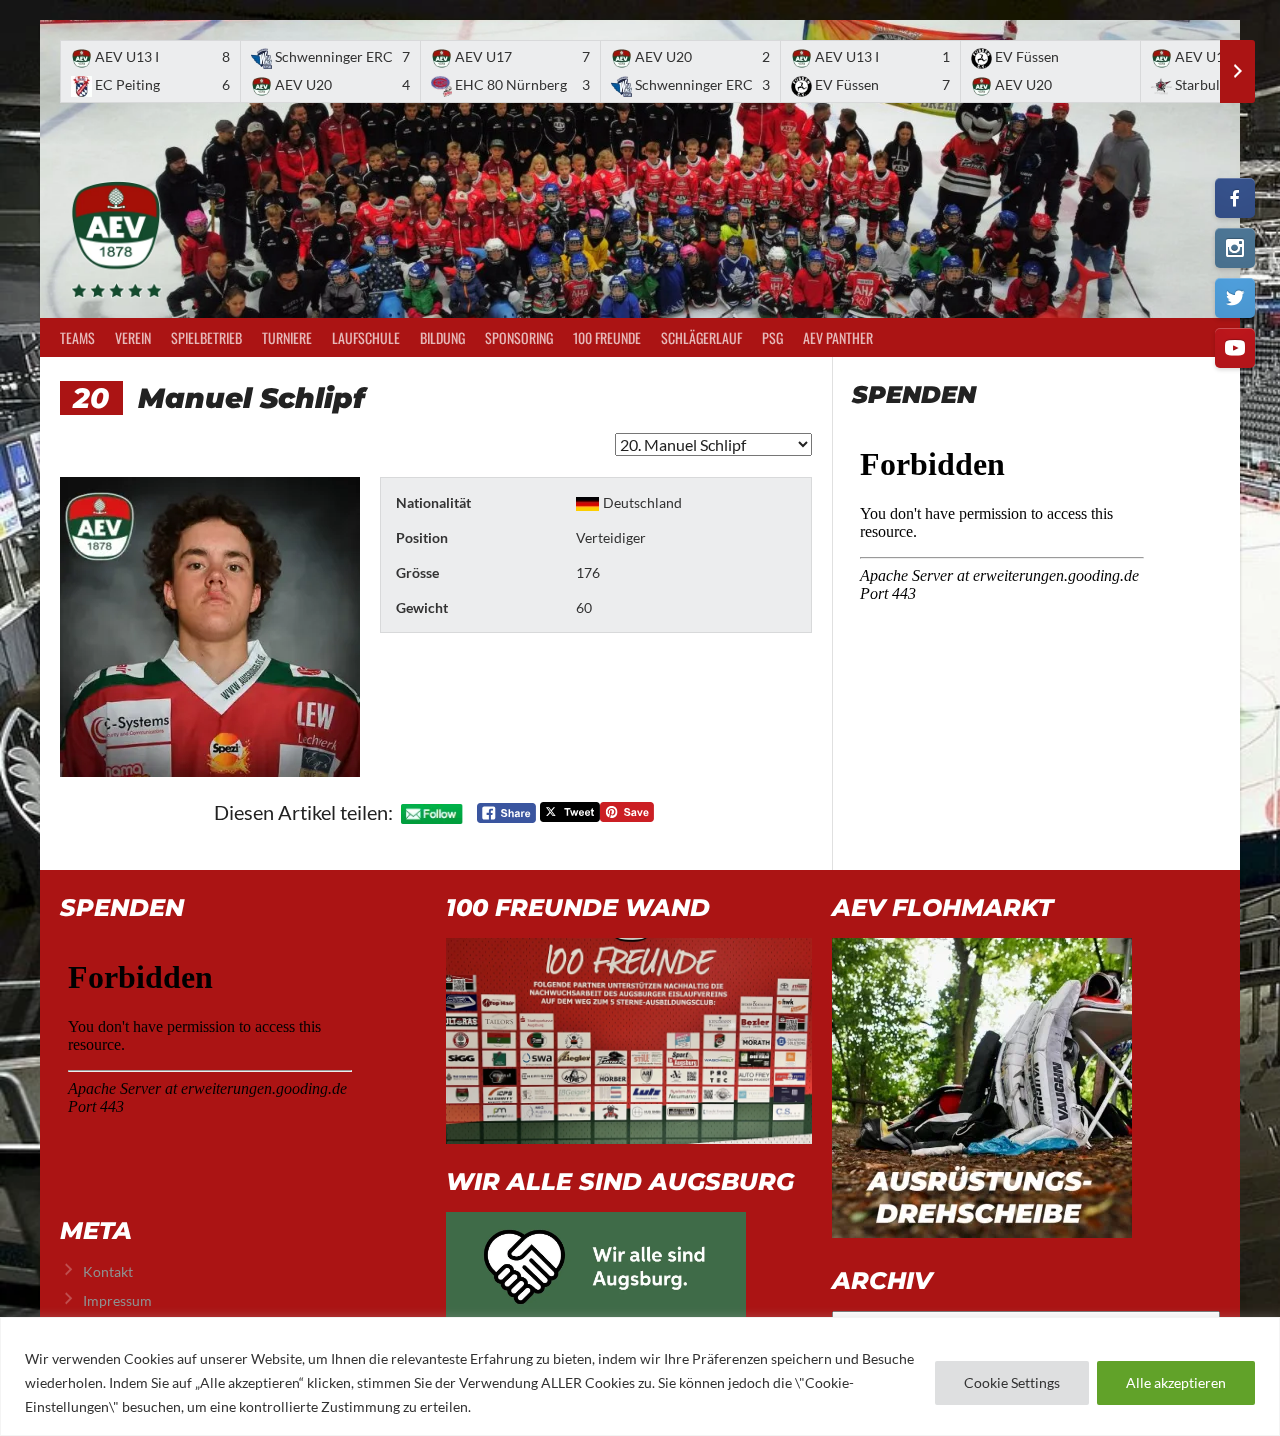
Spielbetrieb (206, 337)
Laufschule (366, 337)
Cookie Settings (1012, 1382)
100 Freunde (607, 337)
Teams (77, 337)
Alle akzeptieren (1176, 1382)
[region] (640, 1376)
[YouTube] (1235, 348)
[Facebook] (1235, 198)
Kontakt (108, 1271)
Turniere (287, 337)
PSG (772, 337)
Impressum (117, 1300)
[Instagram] (1235, 248)
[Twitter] (1235, 298)
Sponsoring (519, 337)
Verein (133, 337)
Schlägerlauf (701, 337)
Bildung (442, 337)
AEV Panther (838, 337)
